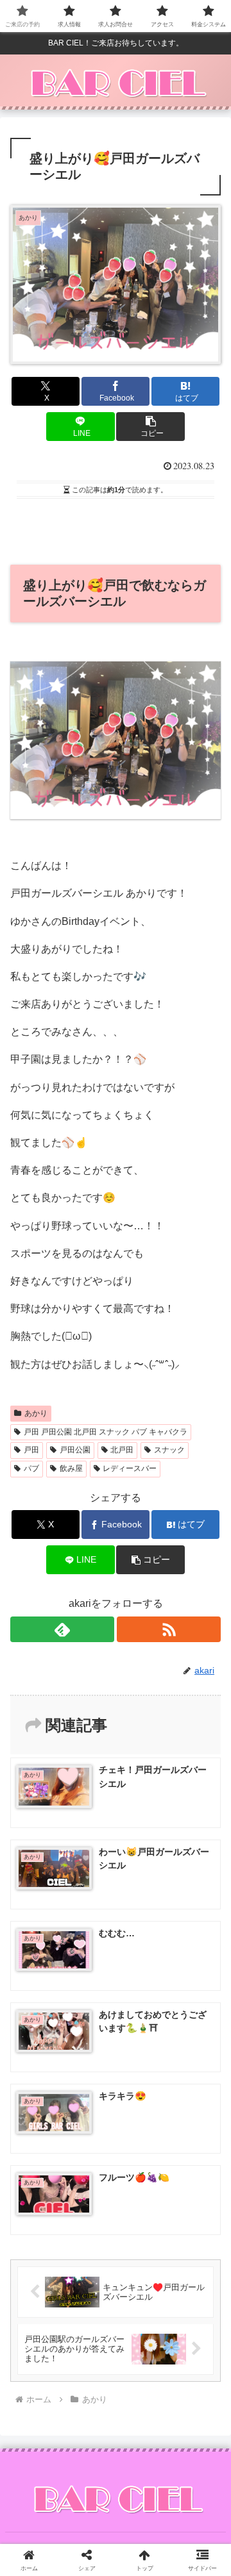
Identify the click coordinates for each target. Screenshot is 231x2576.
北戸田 (122, 1450)
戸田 (31, 1450)
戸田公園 (75, 1450)
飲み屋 (71, 1468)
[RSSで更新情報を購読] (169, 1629)
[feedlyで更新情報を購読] (62, 1629)
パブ (31, 1468)
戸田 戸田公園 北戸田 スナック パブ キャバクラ (106, 1432)
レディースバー (130, 1468)
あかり (36, 1413)
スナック (169, 1450)
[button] (150, 427)
